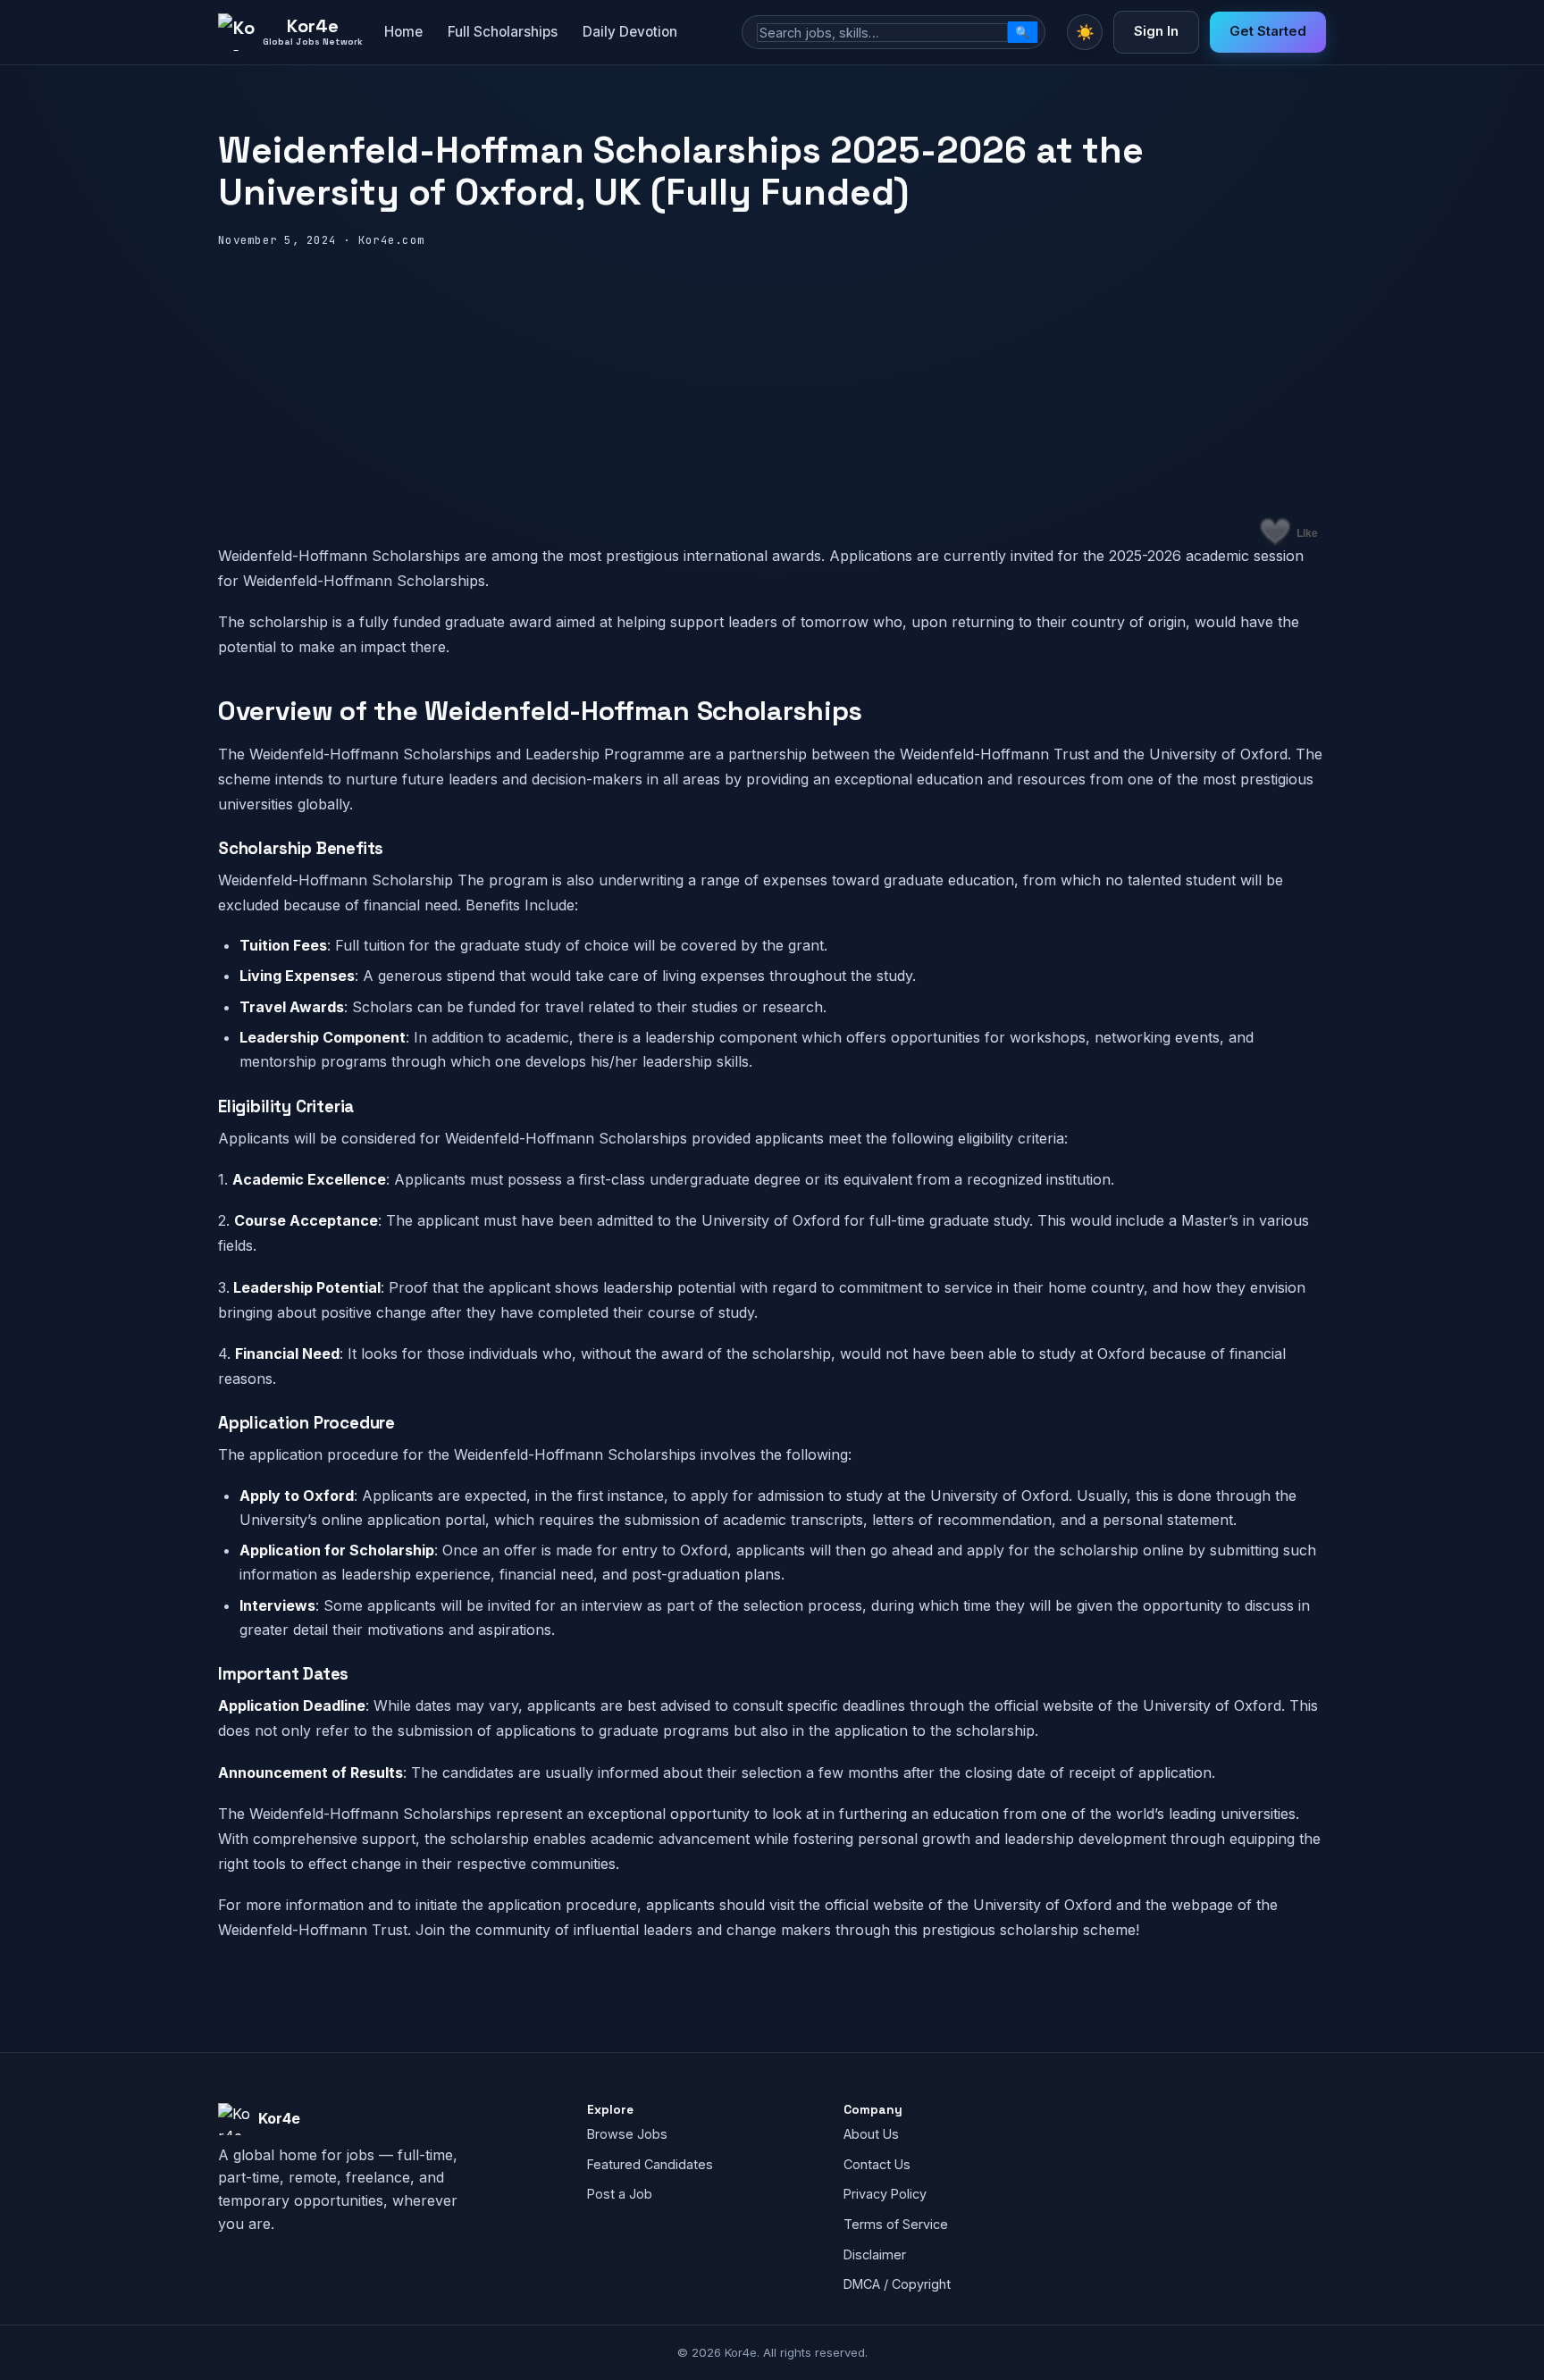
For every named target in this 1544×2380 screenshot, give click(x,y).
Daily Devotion (630, 32)
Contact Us (877, 2164)
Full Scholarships (503, 32)
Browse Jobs (627, 2134)
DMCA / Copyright (897, 2284)
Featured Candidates (650, 2164)
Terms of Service (896, 2224)
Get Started (1268, 31)
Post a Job (620, 2194)
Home (403, 32)
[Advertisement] (772, 384)
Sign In (1156, 31)
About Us (871, 2134)
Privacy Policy (885, 2194)
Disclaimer (875, 2254)
